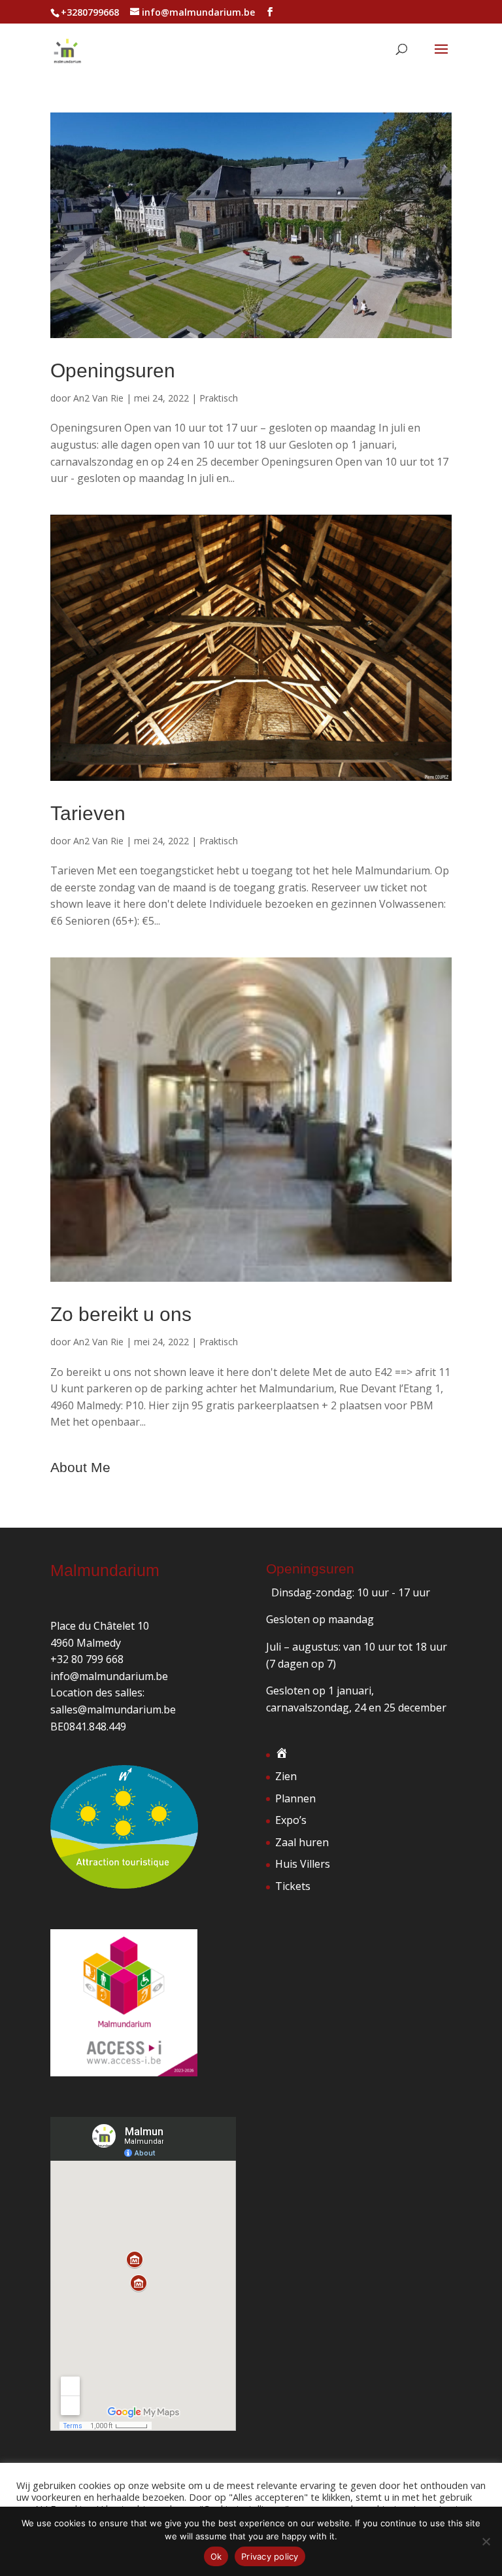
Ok (216, 2556)
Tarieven (88, 813)
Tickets (293, 1886)
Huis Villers (303, 1864)
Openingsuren (113, 370)
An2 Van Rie (98, 398)
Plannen (295, 1798)
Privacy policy (270, 2556)
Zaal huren (302, 1842)
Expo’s (291, 1820)
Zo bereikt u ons (121, 1314)
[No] (486, 2541)
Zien (286, 1776)
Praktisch (219, 398)
